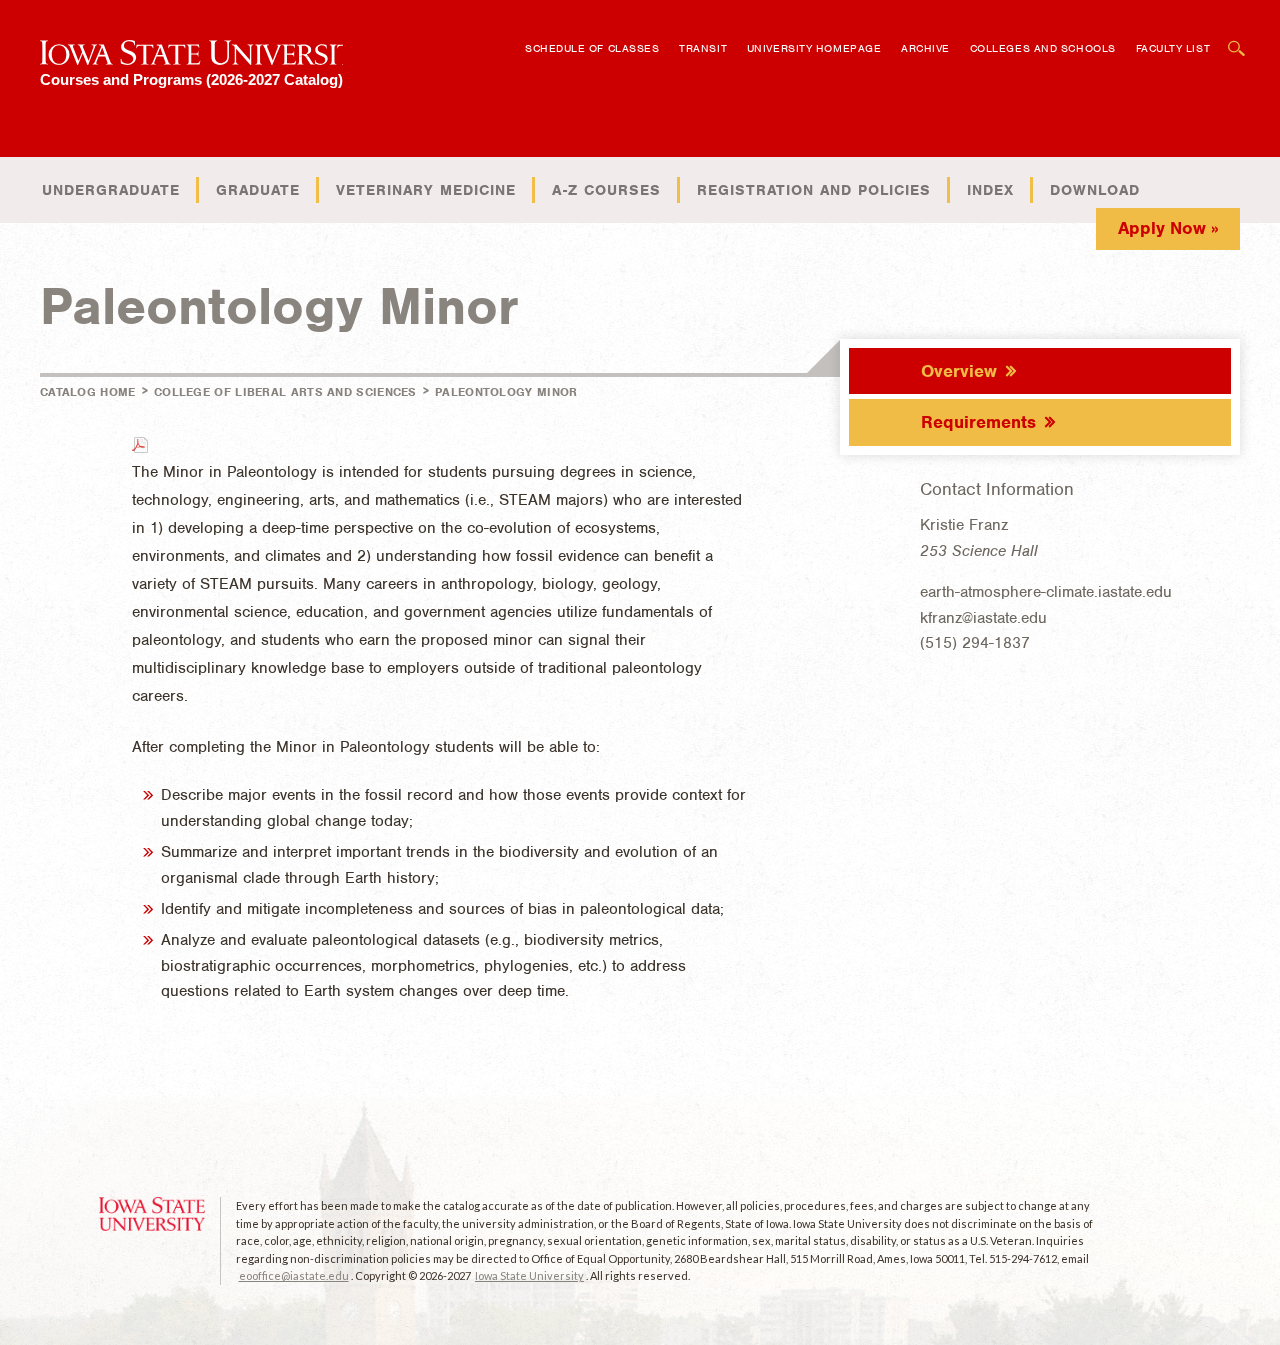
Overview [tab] (959, 371)
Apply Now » (1168, 228)
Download (1095, 190)
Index (990, 190)
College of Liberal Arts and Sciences (285, 392)
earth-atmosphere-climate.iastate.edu (1046, 592)
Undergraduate (111, 190)
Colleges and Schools (1043, 48)
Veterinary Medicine (426, 190)
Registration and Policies (814, 190)
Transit (703, 48)
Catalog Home (88, 392)
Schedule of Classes (592, 48)
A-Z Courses (606, 190)
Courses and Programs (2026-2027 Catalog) (191, 79)
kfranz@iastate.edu (983, 618)
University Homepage (814, 48)
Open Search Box (1237, 38)
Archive (925, 48)
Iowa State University (529, 1275)
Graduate (258, 190)
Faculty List (1173, 48)
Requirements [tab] (978, 422)
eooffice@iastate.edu (294, 1275)
